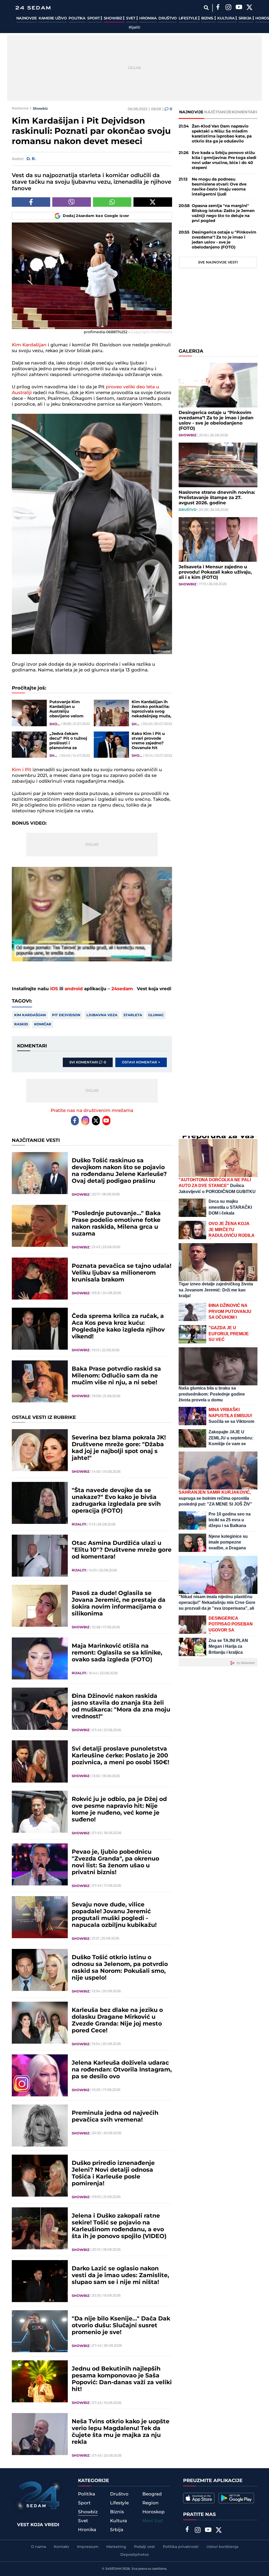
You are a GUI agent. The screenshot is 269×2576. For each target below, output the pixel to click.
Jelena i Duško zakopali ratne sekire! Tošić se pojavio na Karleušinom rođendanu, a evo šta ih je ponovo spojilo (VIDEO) (119, 2226)
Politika (77, 18)
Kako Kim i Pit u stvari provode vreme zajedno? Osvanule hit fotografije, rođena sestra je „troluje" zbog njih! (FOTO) (151, 741)
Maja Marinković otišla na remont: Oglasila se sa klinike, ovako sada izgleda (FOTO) (117, 1653)
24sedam (122, 989)
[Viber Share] (72, 202)
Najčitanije (218, 112)
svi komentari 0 (88, 1062)
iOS (54, 989)
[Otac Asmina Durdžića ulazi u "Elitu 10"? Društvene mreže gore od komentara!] (40, 1556)
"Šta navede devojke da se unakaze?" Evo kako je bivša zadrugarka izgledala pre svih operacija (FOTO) (116, 1501)
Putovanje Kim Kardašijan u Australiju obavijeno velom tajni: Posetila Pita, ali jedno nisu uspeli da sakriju (69, 709)
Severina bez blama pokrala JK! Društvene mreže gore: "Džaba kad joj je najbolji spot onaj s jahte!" (119, 1448)
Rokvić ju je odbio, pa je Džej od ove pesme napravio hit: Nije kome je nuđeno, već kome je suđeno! (119, 1810)
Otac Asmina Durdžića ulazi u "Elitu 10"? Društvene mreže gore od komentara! (122, 1550)
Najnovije (27, 18)
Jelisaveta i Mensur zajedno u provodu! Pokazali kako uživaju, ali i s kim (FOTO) (215, 572)
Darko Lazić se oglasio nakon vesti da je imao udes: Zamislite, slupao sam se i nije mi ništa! (120, 2276)
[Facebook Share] (31, 202)
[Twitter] (250, 8)
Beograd (152, 2494)
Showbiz (113, 18)
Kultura (226, 18)
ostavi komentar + (141, 1062)
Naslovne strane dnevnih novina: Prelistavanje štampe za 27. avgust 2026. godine (217, 498)
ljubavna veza (102, 1015)
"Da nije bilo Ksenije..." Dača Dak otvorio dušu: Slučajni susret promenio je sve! (121, 2326)
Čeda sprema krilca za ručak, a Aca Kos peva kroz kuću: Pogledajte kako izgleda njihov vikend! (118, 1327)
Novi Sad (153, 2521)
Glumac (156, 1015)
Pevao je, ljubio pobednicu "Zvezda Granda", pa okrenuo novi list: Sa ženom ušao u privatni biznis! (115, 1862)
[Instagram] (229, 8)
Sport (94, 18)
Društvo (168, 18)
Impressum (88, 2547)
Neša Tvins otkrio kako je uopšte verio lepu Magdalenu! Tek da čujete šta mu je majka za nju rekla (121, 2432)
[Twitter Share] (153, 202)
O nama (38, 2547)
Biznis (208, 18)
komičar (43, 1024)
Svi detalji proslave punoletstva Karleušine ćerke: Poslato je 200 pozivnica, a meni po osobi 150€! (120, 1756)
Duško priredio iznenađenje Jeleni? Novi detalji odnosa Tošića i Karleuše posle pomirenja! (113, 2174)
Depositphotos (134, 2555)
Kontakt (61, 2547)
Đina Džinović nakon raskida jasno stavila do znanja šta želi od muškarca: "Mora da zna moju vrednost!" (121, 1706)
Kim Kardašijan (29, 345)
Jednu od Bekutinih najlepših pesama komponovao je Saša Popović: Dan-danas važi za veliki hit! (122, 2379)
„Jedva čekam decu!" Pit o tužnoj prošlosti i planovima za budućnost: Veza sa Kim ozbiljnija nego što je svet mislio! (69, 741)
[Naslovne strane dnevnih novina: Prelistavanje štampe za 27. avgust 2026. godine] (218, 465)
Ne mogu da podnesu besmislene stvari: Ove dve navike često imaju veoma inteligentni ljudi (219, 187)
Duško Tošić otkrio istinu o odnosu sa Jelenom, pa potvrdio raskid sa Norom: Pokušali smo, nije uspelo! (120, 1968)
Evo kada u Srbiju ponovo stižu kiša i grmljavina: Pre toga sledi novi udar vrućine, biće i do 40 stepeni (224, 160)
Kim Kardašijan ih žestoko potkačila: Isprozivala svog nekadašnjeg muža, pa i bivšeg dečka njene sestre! (151, 709)
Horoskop (154, 2512)
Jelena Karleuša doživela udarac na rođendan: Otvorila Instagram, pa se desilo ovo (122, 2070)
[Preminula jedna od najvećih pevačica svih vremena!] (40, 2126)
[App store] (199, 2498)
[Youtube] (106, 1121)
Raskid (21, 1024)
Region (151, 2503)
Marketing (116, 2547)
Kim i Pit (22, 770)
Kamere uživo (53, 18)
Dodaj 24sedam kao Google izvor (96, 216)
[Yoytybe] (239, 8)
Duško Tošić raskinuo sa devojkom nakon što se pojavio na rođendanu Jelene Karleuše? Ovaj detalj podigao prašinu (119, 1171)
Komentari (244, 112)
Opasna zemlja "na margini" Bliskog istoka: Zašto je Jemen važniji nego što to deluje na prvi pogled (223, 213)
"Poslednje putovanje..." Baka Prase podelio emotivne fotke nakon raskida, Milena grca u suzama (116, 1224)
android (74, 989)
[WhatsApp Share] (112, 202)
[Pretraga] (206, 8)
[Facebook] (218, 8)
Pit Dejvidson (66, 1015)
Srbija (245, 18)
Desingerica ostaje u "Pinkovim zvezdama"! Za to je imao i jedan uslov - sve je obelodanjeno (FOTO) (224, 240)
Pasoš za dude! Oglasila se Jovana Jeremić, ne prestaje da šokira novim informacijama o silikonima (119, 1604)
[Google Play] (236, 2498)
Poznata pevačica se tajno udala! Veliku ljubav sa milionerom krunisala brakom (121, 1273)
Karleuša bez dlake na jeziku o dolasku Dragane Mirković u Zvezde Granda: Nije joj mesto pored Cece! (117, 2021)
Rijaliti (134, 28)
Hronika (148, 18)
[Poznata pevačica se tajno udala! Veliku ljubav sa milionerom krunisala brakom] (40, 1279)
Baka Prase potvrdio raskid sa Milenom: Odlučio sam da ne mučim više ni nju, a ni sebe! (116, 1376)
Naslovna (20, 108)
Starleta (133, 1015)
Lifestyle (188, 18)
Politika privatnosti (181, 2547)
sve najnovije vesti (218, 262)
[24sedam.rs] (33, 8)
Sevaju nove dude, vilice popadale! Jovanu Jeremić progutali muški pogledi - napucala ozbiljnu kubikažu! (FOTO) (114, 1915)
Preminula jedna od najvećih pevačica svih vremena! (115, 2117)
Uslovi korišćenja (222, 2547)
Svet (131, 18)
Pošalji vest (144, 2547)
